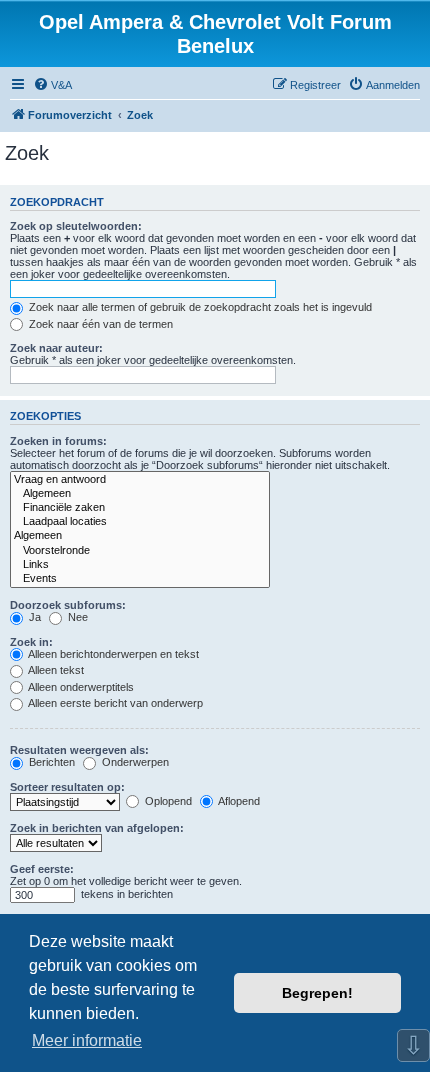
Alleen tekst (55, 670)
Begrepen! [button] (317, 993)
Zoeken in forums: (58, 441)
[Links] (140, 565)
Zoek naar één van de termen (99, 324)
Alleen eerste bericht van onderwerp (114, 703)
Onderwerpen (134, 762)
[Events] (140, 579)
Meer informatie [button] (87, 1040)
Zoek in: (31, 642)
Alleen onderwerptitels (80, 687)
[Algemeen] (140, 494)
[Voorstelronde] (140, 551)
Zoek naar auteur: (56, 348)
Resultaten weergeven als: (79, 750)
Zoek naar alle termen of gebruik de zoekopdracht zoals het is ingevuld (199, 307)
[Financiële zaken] (140, 508)
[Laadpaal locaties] (140, 522)
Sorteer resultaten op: (67, 787)
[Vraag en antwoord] (140, 480)
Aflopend (238, 801)
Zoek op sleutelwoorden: (76, 226)
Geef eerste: (42, 869)
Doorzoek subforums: (68, 605)
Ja (33, 617)
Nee (76, 617)
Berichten (50, 762)
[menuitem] (52, 85)
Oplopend (167, 801)
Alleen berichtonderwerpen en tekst (112, 654)
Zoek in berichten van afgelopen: (97, 828)
